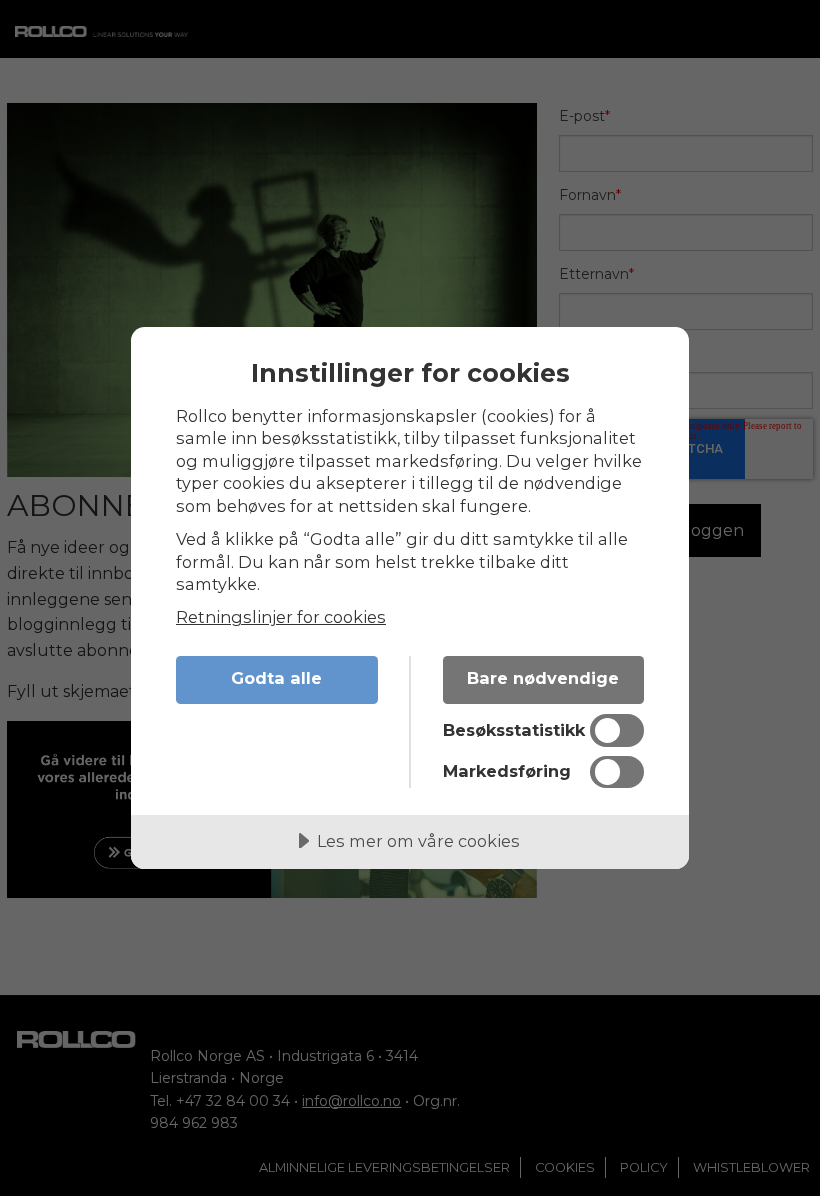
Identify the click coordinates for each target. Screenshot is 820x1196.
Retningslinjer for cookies (281, 617)
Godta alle (276, 678)
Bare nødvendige (543, 678)
